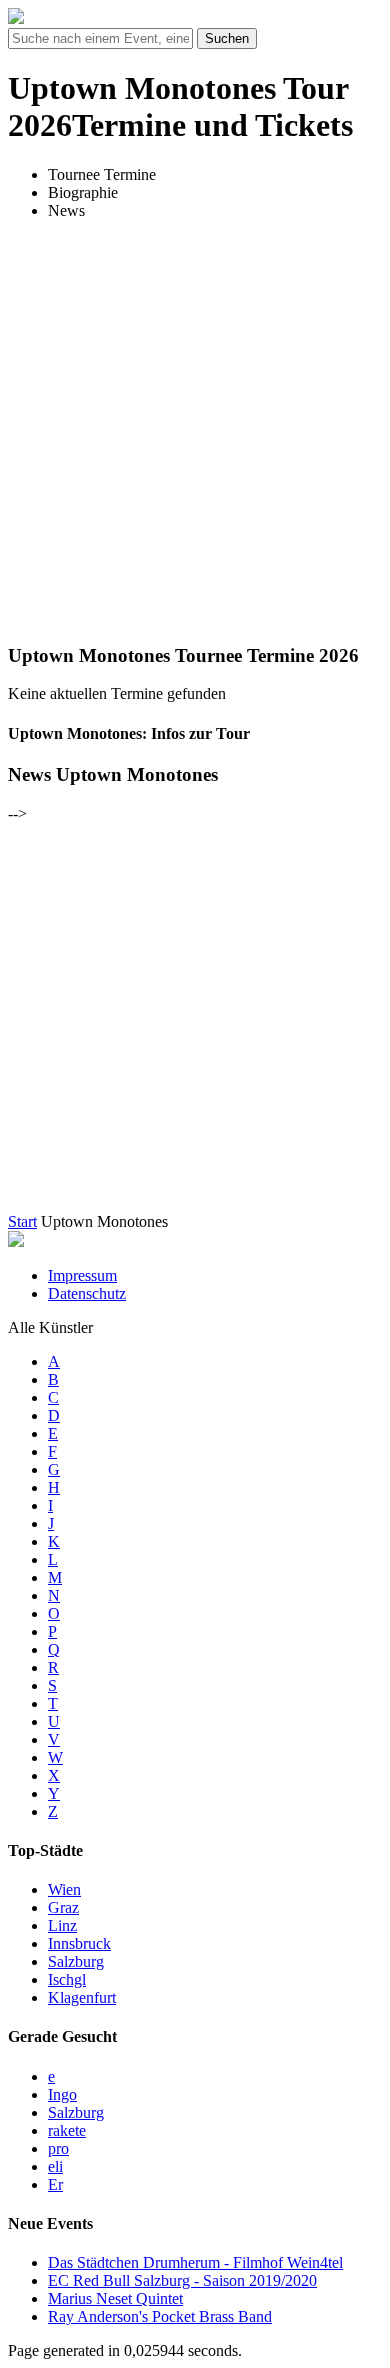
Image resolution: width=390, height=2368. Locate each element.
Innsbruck (79, 1943)
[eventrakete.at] (16, 18)
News (66, 210)
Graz (63, 1907)
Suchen (227, 38)
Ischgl (67, 1979)
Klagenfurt (82, 1997)
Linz (62, 1925)
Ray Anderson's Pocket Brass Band (160, 2316)
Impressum (82, 1275)
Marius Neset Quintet (115, 2298)
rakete (67, 2130)
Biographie (83, 192)
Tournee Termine (102, 174)
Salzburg (76, 1961)
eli (55, 2166)
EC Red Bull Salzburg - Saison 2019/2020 (182, 2280)
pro (58, 2148)
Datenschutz (87, 1293)
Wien (64, 1889)
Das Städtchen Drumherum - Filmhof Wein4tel (195, 2262)
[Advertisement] (195, 431)
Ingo (62, 2094)
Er (55, 2184)
